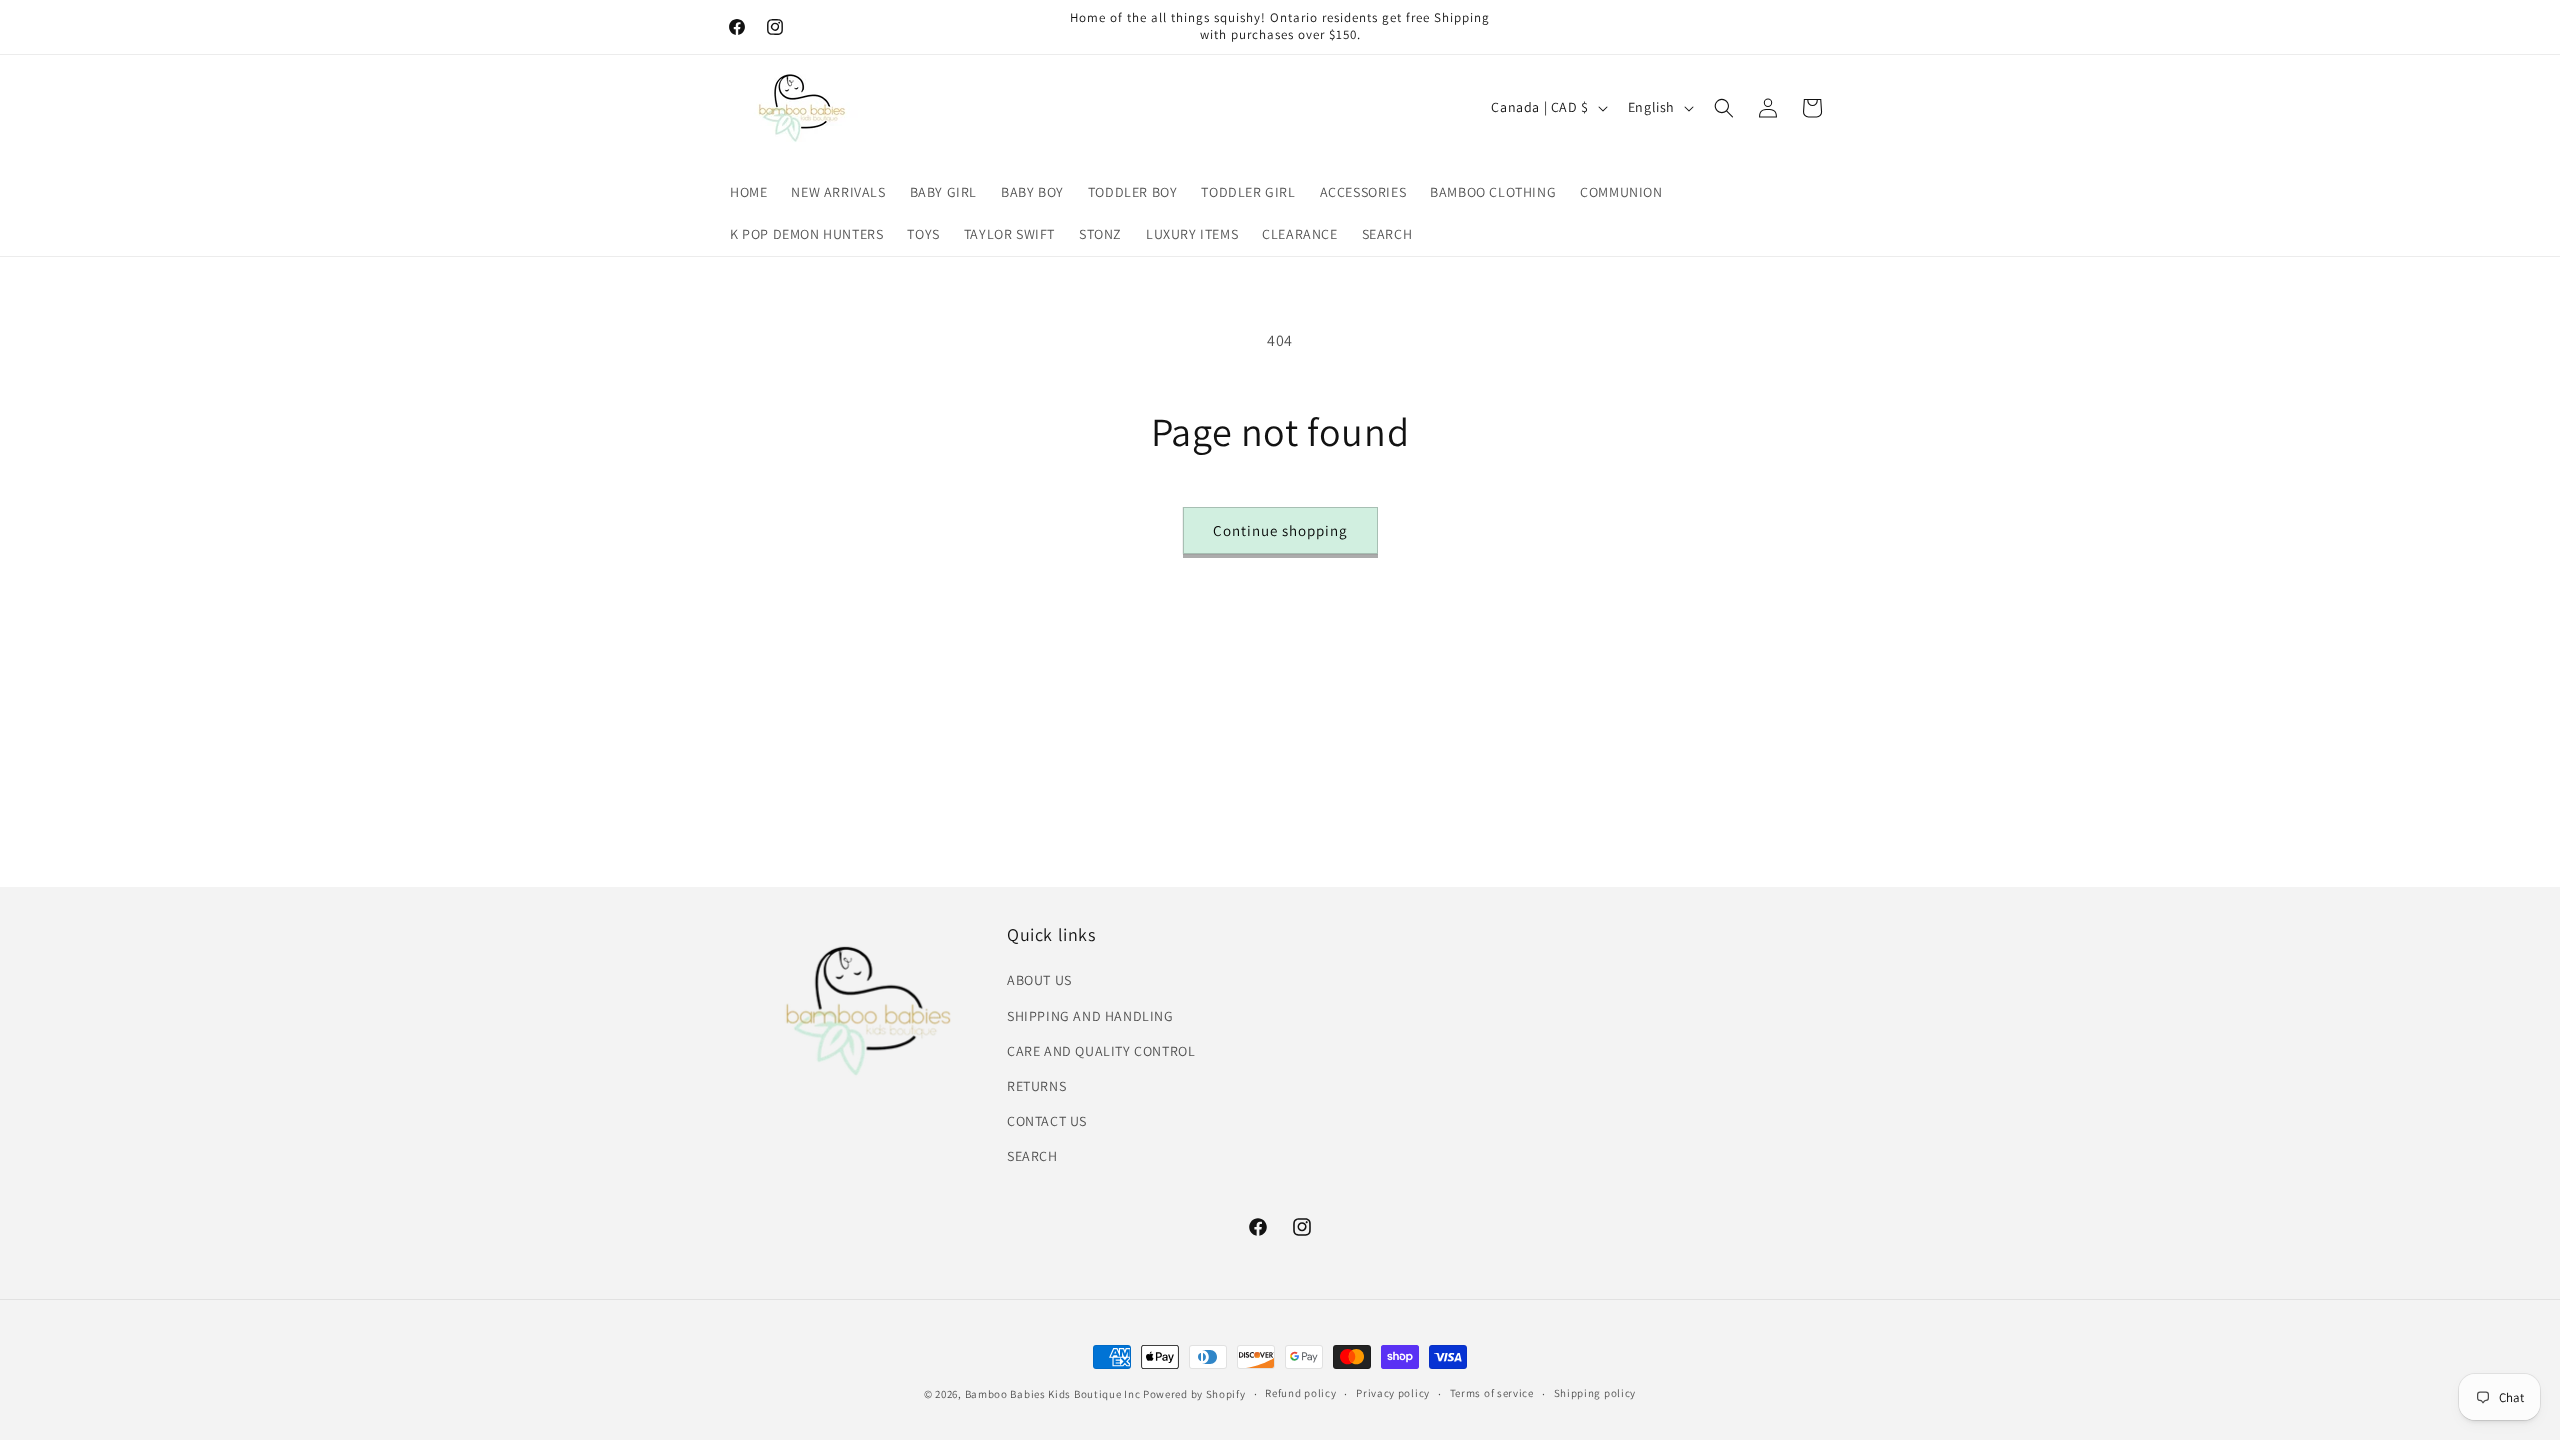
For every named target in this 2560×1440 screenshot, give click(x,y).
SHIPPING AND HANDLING (1090, 1016)
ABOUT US (1039, 980)
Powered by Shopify (1194, 1394)
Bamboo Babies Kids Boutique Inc (1053, 1394)
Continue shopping (1280, 530)
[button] (1724, 108)
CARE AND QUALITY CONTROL (1101, 1051)
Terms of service (1492, 1393)
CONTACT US (1047, 1121)
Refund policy (1300, 1393)
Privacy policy (1393, 1393)
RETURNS (1036, 1086)
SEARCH (1032, 1156)
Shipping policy (1595, 1393)
